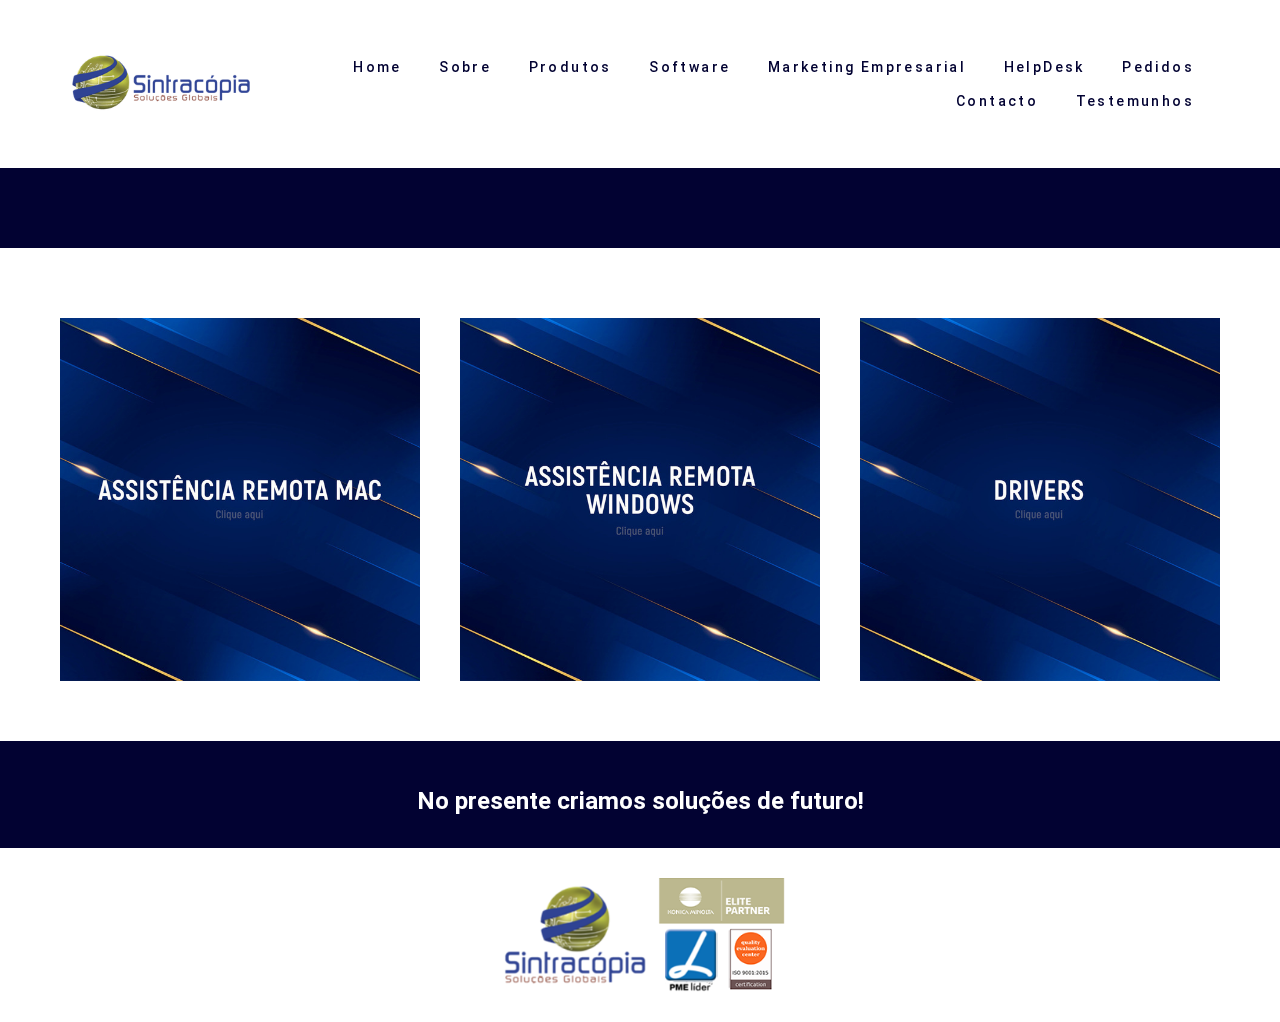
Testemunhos (1135, 101)
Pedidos (1158, 67)
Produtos (570, 67)
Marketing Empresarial (867, 67)
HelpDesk (1044, 67)
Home (377, 67)
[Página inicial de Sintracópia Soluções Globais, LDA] (176, 84)
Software (689, 67)
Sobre (465, 67)
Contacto (997, 101)
